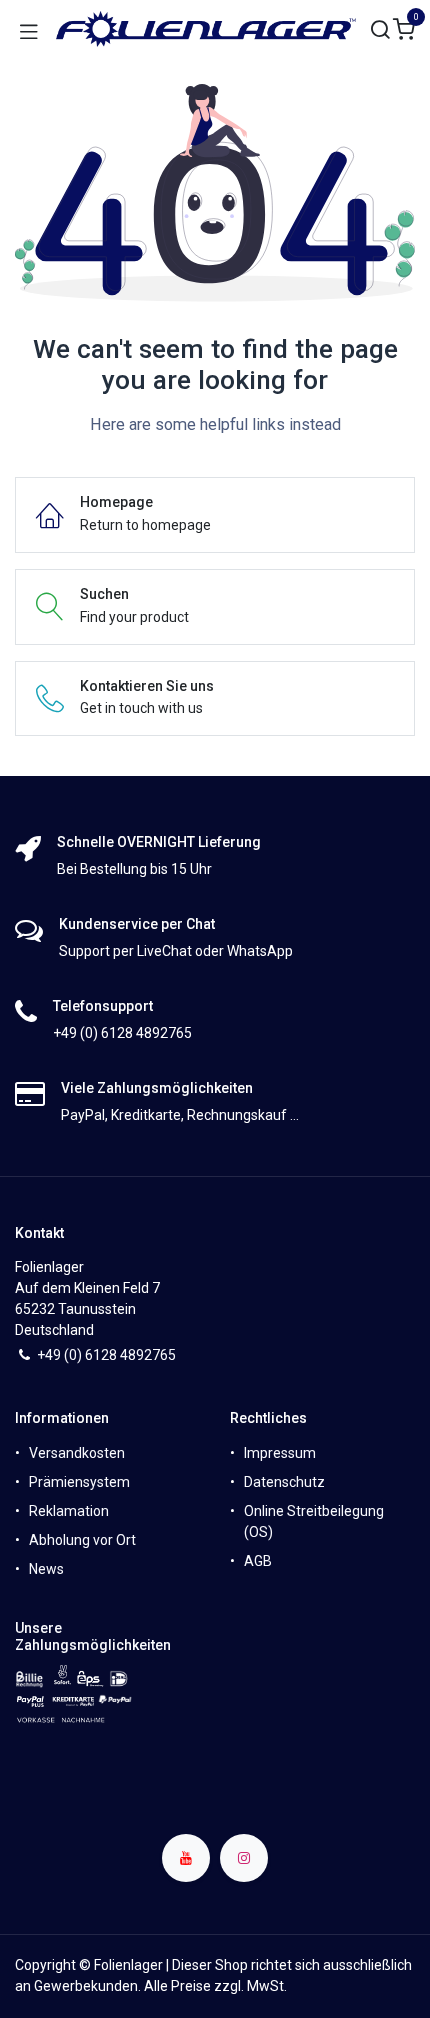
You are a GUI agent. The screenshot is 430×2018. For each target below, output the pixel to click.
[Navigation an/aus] (29, 30)
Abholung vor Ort (82, 1540)
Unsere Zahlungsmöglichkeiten (93, 1636)
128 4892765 (134, 1355)
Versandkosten (77, 1453)
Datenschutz (284, 1482)
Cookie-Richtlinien (289, 1931)
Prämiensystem (79, 1482)
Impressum (280, 1453)
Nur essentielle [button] (253, 1987)
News (46, 1569)
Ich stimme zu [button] (360, 1987)
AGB (258, 1561)
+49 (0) (61, 1355)
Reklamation (69, 1511)
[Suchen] (381, 30)
